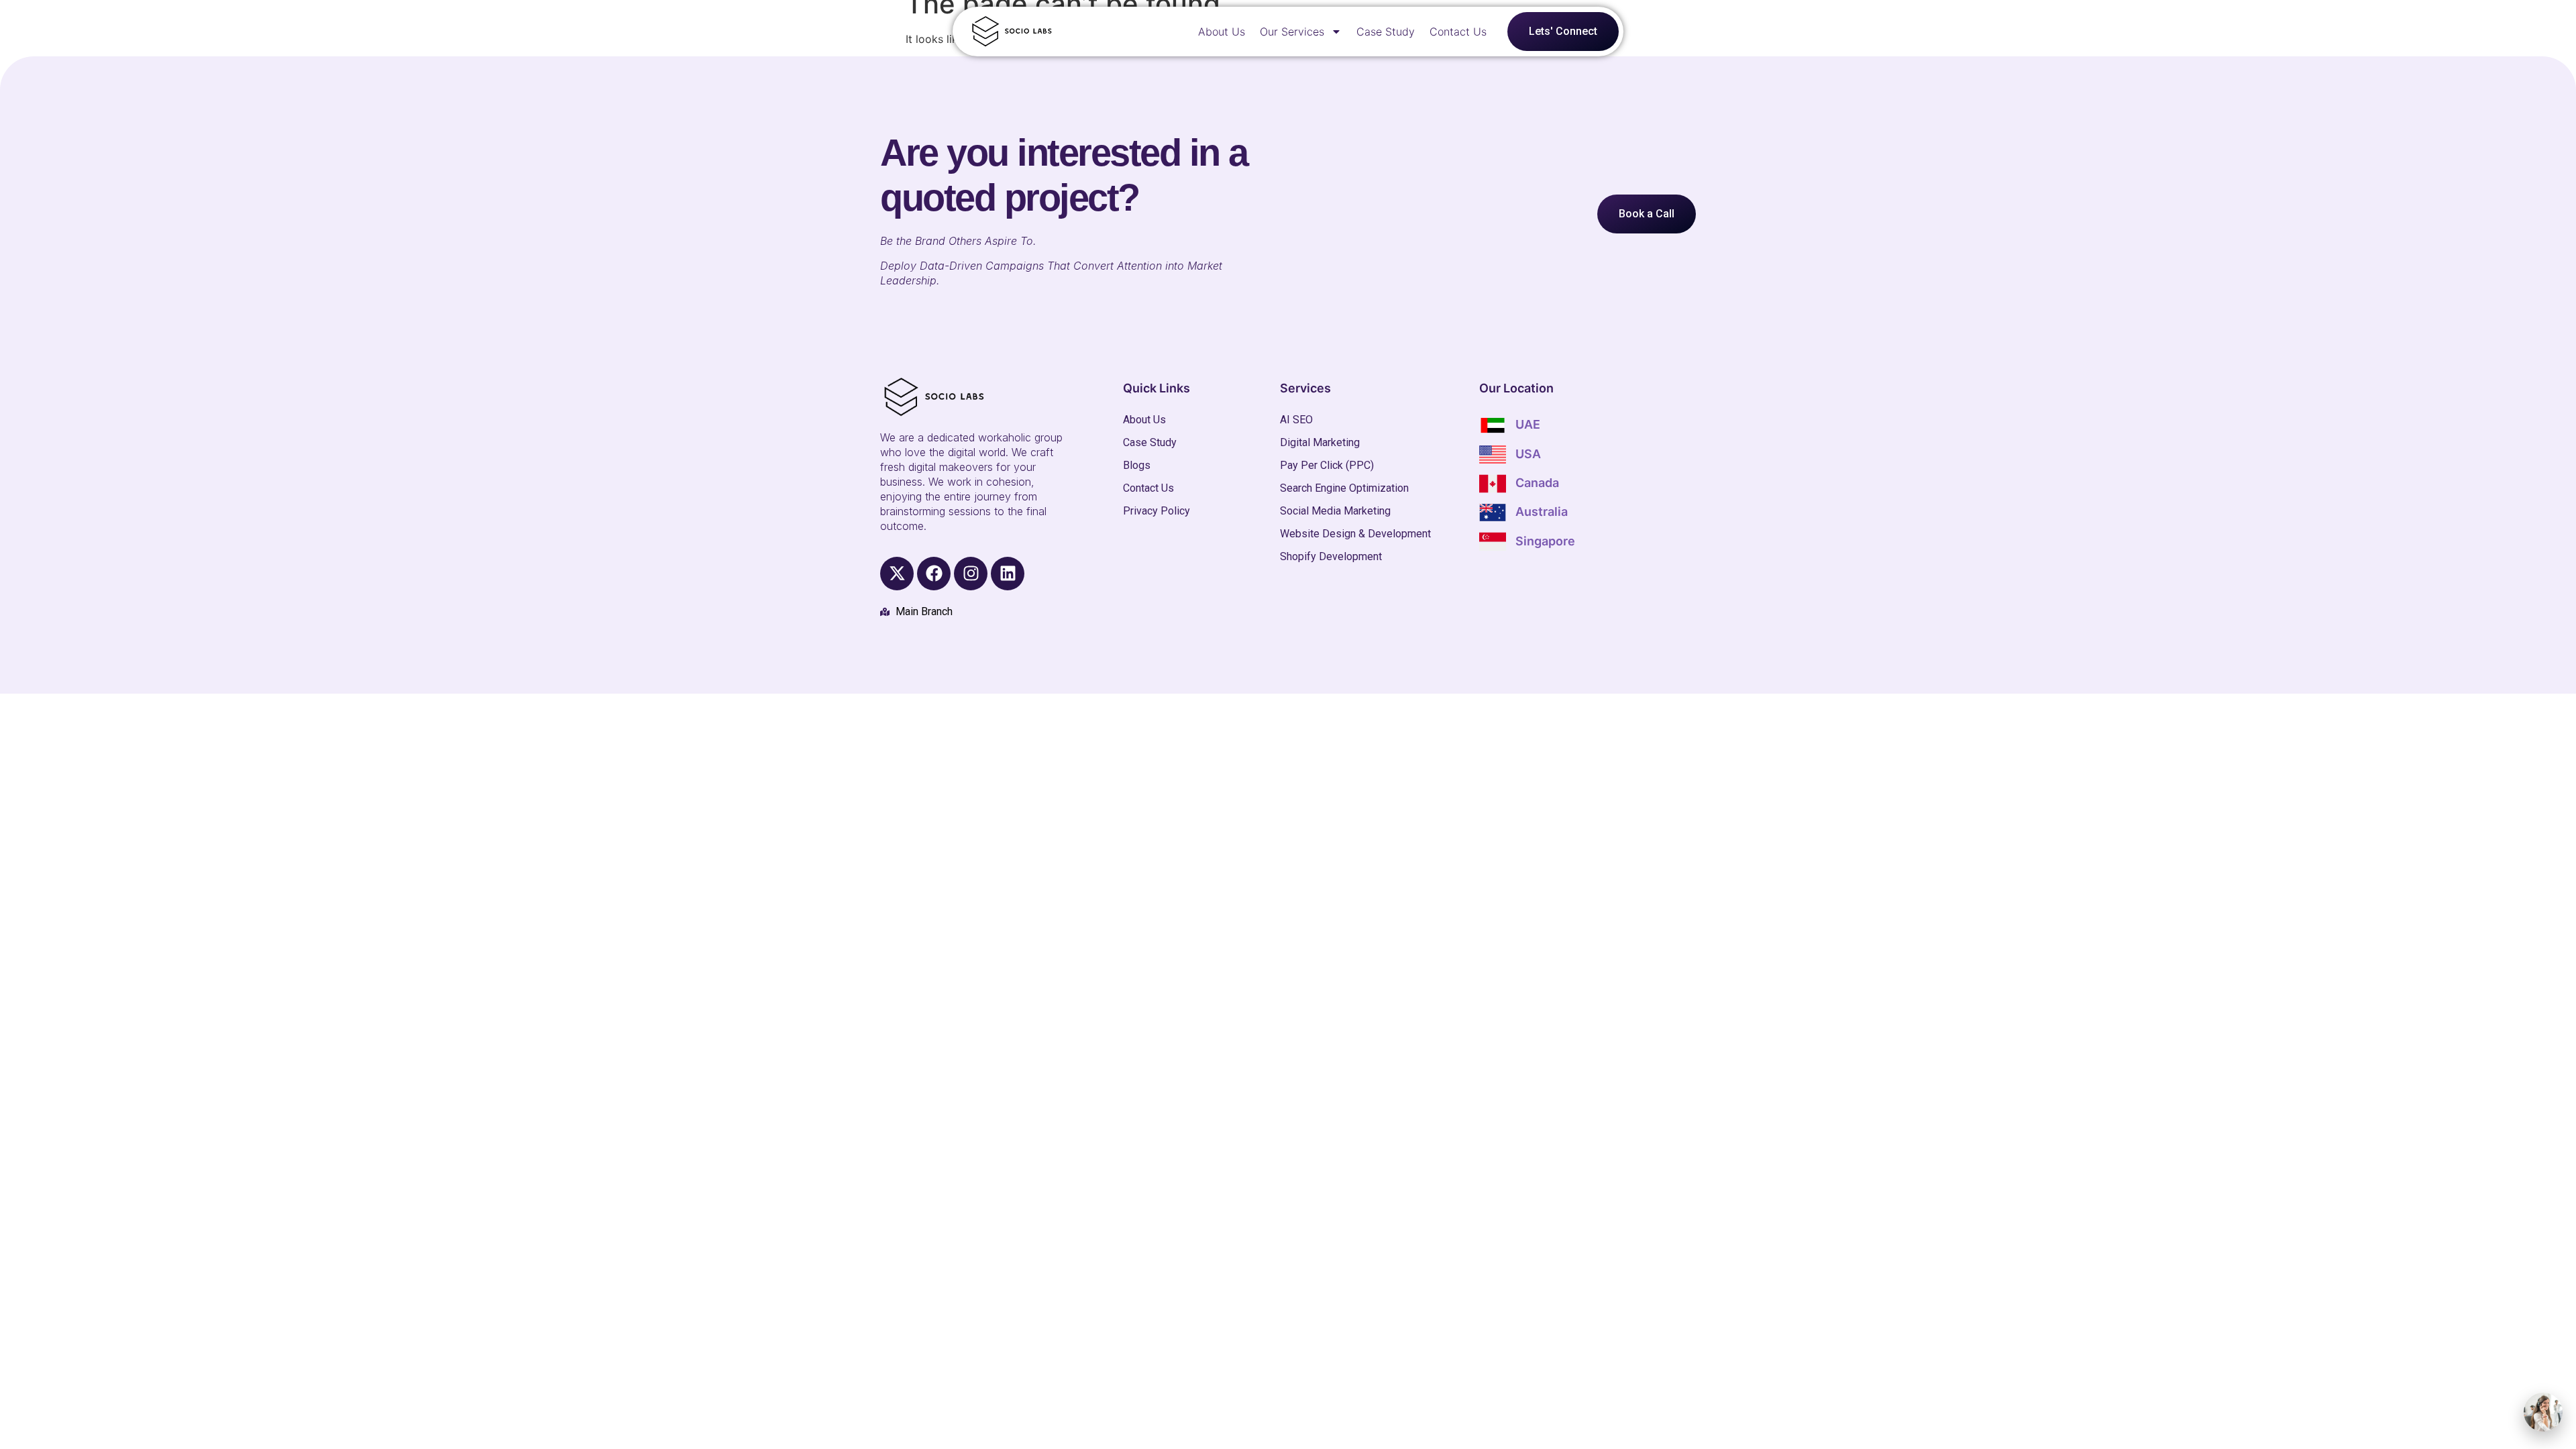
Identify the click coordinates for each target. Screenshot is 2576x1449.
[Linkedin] (1008, 574)
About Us (1222, 32)
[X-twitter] (897, 574)
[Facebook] (934, 574)
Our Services (1292, 32)
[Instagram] (971, 574)
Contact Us (1458, 32)
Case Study (1386, 32)
